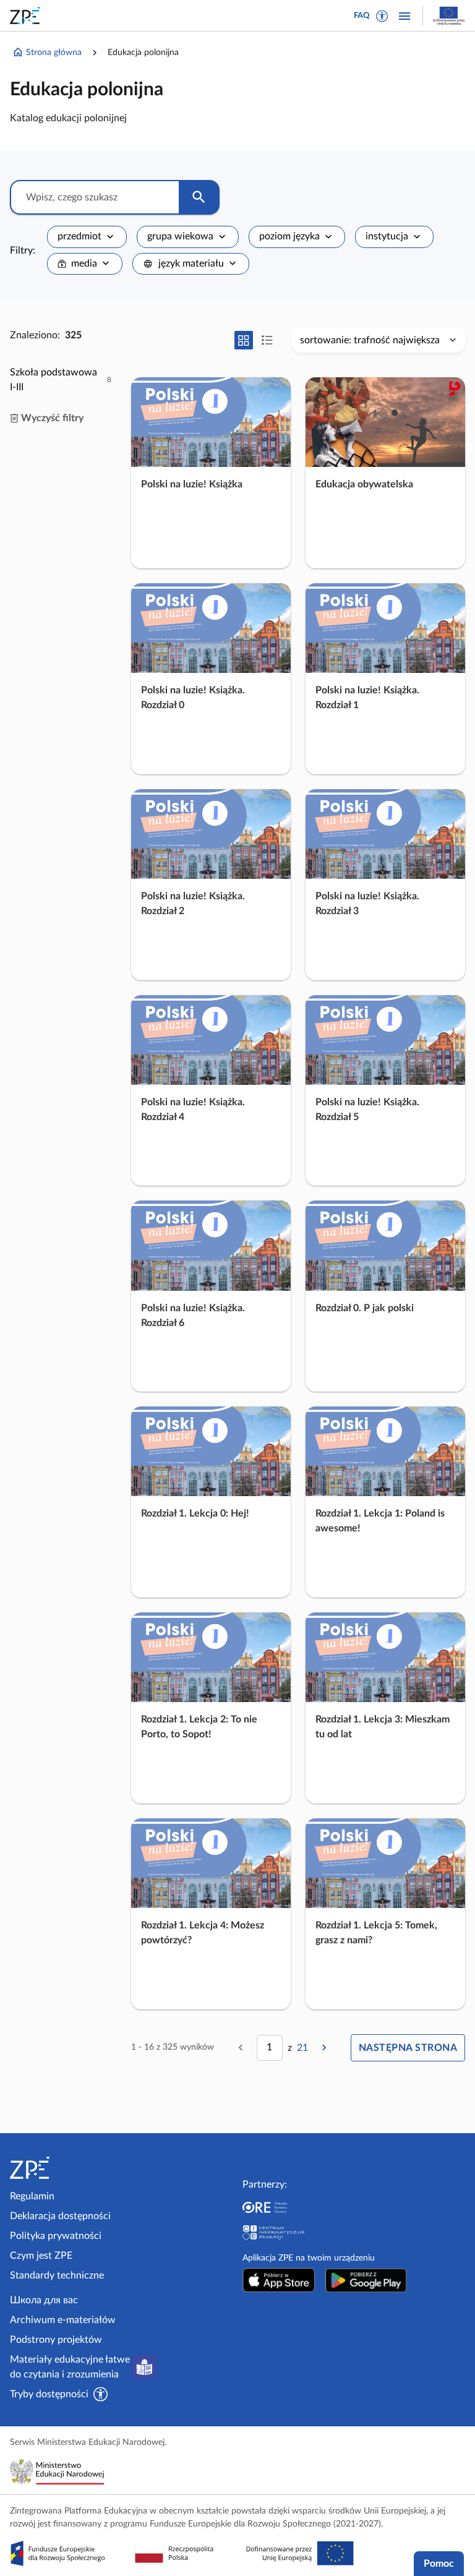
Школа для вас (44, 2300)
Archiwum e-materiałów (63, 2320)
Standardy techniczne (57, 2275)
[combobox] (87, 237)
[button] (382, 16)
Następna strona (408, 2048)
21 (302, 2048)
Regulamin (32, 2196)
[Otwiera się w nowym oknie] (279, 2280)
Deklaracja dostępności (60, 2216)
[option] (61, 380)
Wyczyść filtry (52, 418)
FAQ (362, 16)
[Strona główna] (63, 2168)
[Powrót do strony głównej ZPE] (27, 15)
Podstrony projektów (56, 2340)
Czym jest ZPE (41, 2256)
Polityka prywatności (56, 2236)
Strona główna (54, 53)
